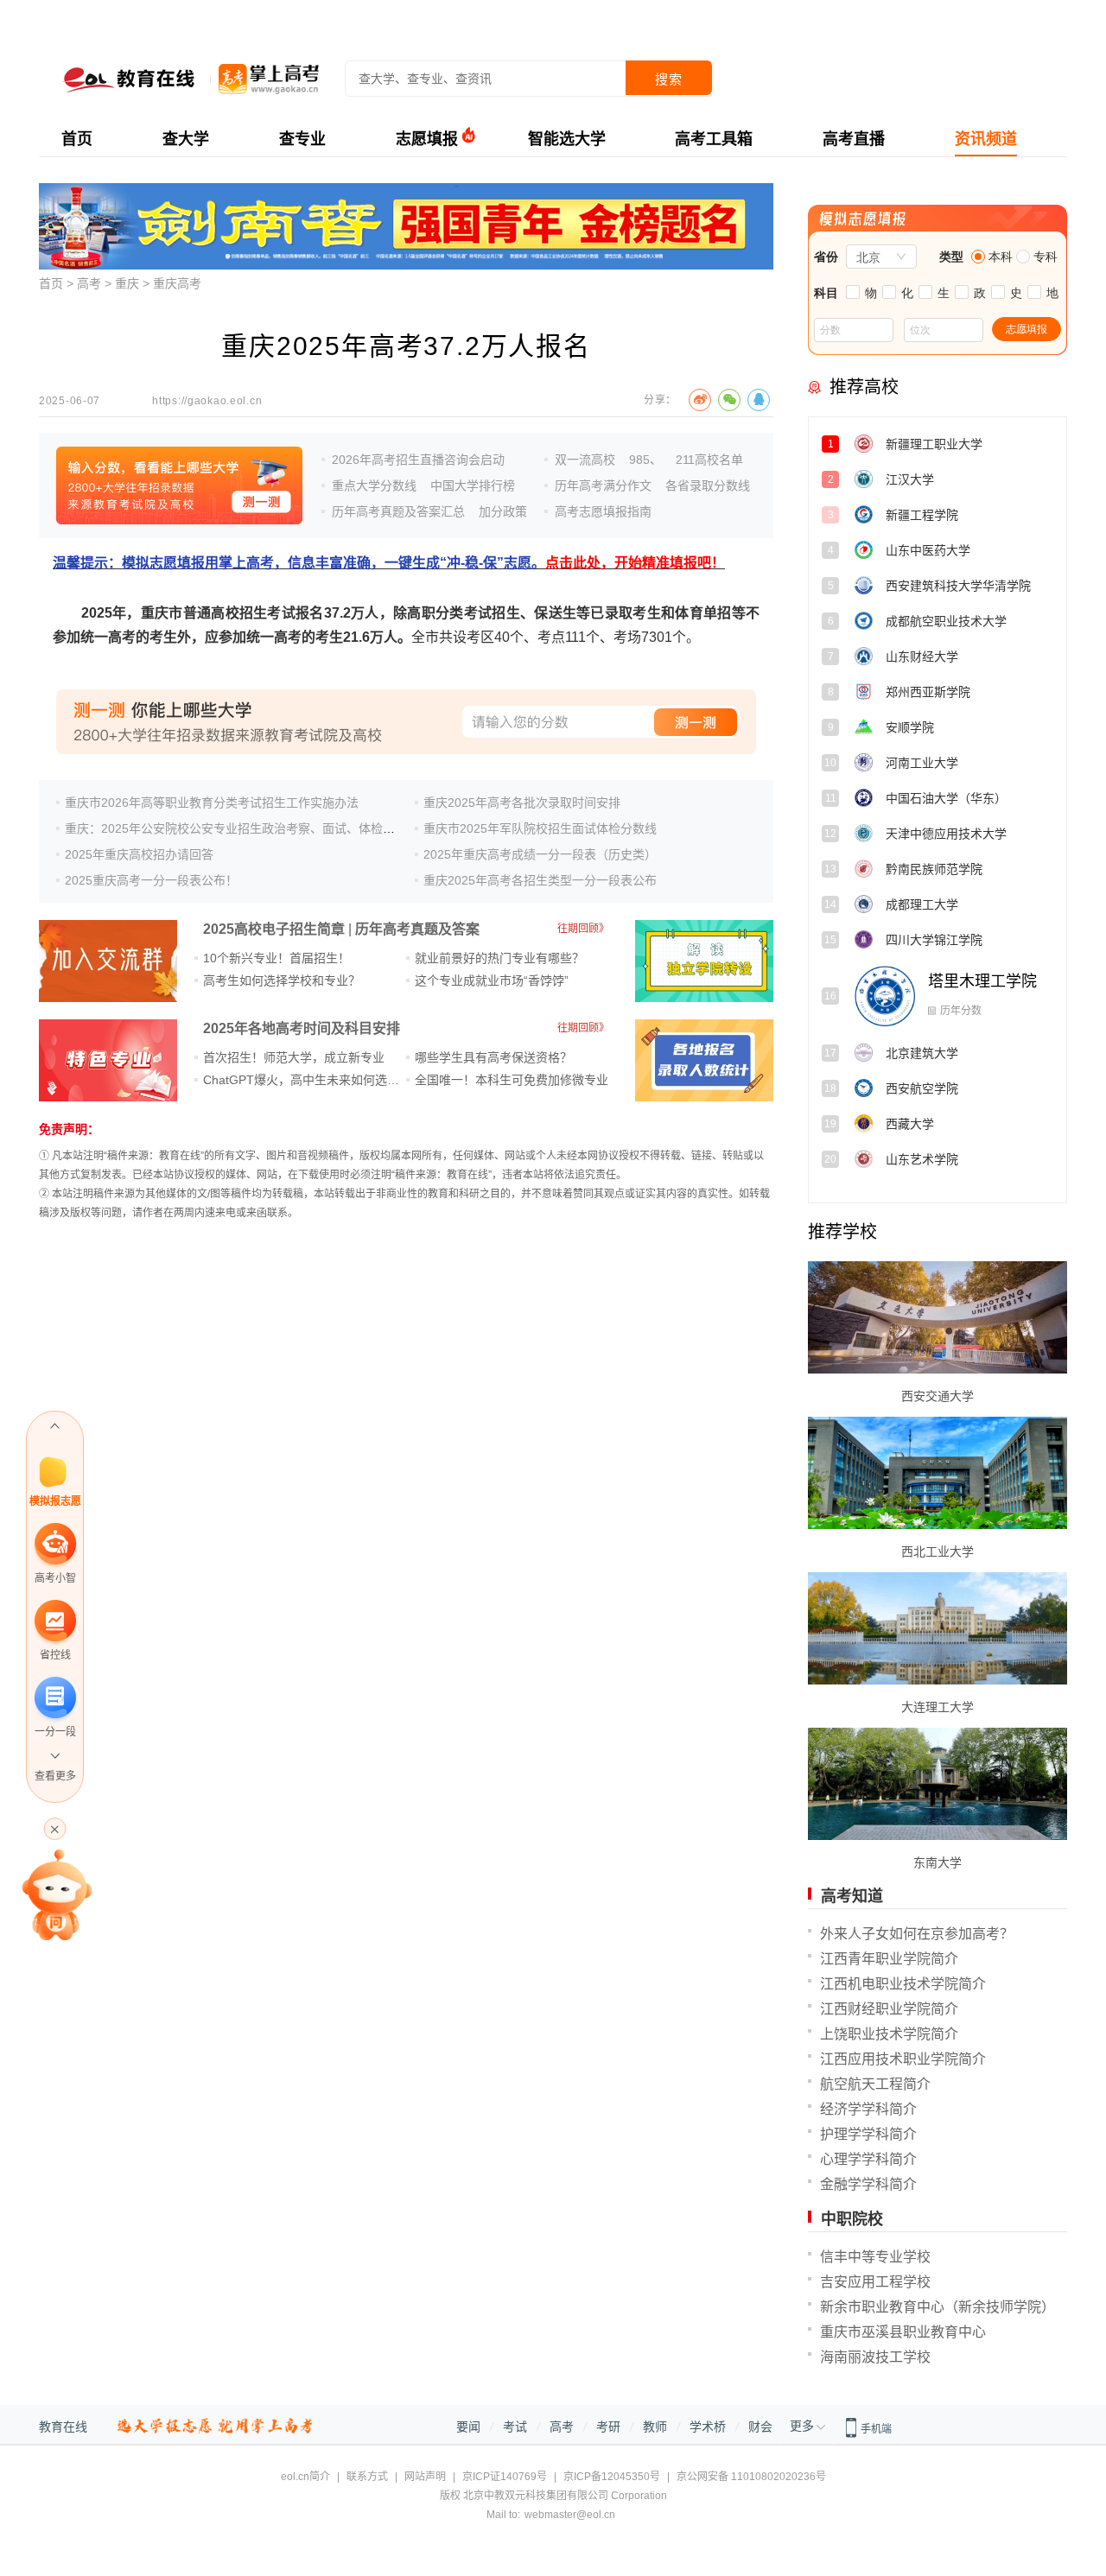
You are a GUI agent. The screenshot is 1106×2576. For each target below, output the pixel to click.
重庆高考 (177, 283)
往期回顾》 (583, 929)
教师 (655, 2427)
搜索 (669, 79)
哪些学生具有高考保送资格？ (493, 1057)
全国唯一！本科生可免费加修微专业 (512, 1080)
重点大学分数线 (374, 485)
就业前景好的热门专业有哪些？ (499, 958)
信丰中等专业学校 (875, 2257)
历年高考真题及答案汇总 (398, 511)
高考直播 (854, 139)
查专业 (302, 139)
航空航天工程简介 (875, 2084)
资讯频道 (986, 139)
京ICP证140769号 (505, 2477)
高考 (89, 283)
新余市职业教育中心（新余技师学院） (938, 2307)
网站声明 (425, 2477)
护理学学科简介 (868, 2134)
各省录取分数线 (708, 485)
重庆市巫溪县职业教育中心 (903, 2332)
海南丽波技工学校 (875, 2357)
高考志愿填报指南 (603, 511)
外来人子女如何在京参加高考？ (917, 1934)
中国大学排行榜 (473, 485)
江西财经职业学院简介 (889, 2009)
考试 (515, 2427)
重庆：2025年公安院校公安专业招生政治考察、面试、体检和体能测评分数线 (272, 828)
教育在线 (63, 2427)
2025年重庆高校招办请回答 (139, 854)
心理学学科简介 (868, 2159)
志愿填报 (427, 139)
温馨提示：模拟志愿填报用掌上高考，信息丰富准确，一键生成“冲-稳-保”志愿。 (389, 563)
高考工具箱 (714, 139)
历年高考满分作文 (603, 485)
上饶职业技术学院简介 (889, 2034)
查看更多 (55, 1776)
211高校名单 (709, 460)
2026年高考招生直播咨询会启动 (418, 460)
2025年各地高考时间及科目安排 (302, 1028)
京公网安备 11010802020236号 (751, 2477)
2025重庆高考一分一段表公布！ (151, 880)
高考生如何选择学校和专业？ (282, 980)
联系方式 (367, 2477)
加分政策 (503, 511)
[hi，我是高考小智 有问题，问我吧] (55, 1894)
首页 (77, 139)
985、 (645, 460)
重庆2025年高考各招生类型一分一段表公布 (540, 880)
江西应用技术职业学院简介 (903, 2059)
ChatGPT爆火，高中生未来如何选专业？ (313, 1080)
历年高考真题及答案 (417, 929)
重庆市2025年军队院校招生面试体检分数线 (540, 828)
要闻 (468, 2427)
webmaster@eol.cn (570, 2515)
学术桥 (708, 2427)
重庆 (127, 283)
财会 (760, 2427)
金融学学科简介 (868, 2184)
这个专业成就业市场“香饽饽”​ (492, 980)
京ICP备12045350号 (612, 2477)
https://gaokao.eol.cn (207, 401)
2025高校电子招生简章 (274, 929)
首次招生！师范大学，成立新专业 (294, 1057)
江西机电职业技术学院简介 (903, 1984)
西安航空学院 (975, 1052)
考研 (608, 2427)
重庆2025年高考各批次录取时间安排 (522, 803)
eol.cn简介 (305, 2477)
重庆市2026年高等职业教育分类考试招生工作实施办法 (212, 803)
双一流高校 (585, 460)
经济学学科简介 (868, 2109)
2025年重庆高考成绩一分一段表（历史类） (540, 854)
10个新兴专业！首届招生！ (276, 958)
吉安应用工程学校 (875, 2282)
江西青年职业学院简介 (889, 1959)
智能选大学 (567, 139)
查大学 (186, 139)
